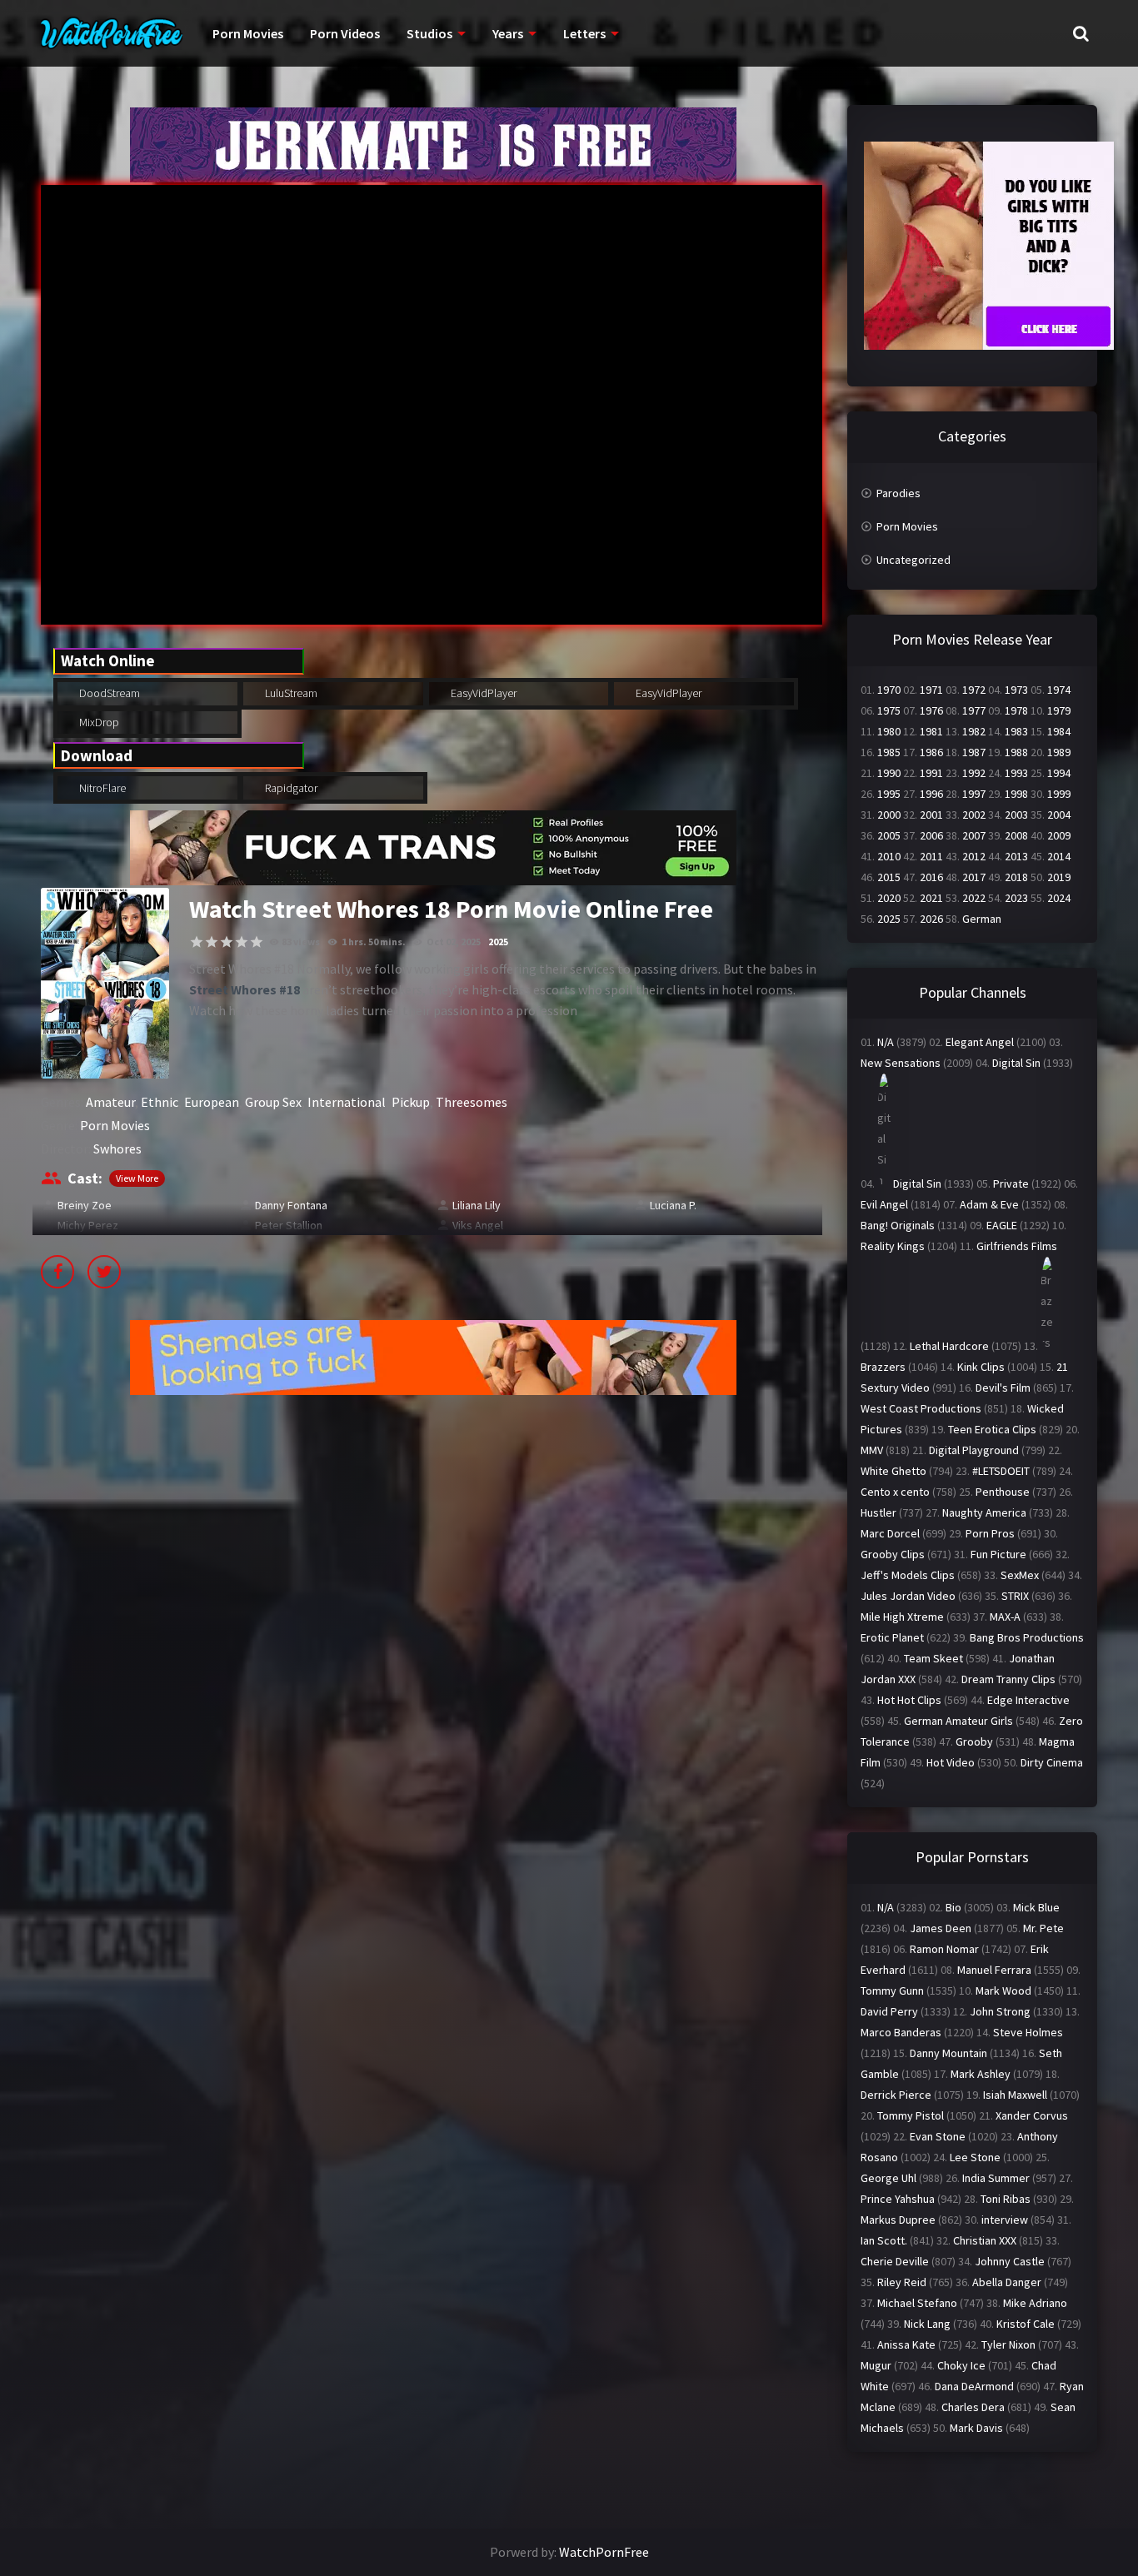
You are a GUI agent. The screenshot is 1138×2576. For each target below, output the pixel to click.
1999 (1059, 794)
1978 (1016, 710)
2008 (1016, 835)
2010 (889, 856)
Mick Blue (1036, 1907)
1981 (931, 731)
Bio (953, 1907)
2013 (1016, 856)
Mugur (876, 2365)
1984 (1059, 731)
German (982, 919)
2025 (498, 942)
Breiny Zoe (85, 1205)
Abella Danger (1007, 2282)
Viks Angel (478, 1225)
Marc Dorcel (890, 1533)
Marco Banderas (901, 2032)
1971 (931, 690)
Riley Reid (902, 2282)
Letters (584, 33)
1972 (974, 690)
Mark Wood (1003, 1991)
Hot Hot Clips (909, 1700)
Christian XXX (985, 2240)
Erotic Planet (892, 1637)
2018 (1016, 877)
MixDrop (98, 722)
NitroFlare (101, 788)
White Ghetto (893, 1471)
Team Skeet (933, 1658)
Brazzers (883, 1367)
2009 (1059, 835)
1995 (889, 794)
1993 (1016, 773)
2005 (889, 835)
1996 (931, 794)
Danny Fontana (291, 1205)
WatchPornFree (604, 2552)
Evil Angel (884, 1204)
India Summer (996, 2178)
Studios (429, 33)
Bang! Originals (898, 1225)
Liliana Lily (477, 1205)
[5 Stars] (257, 942)
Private (1011, 1183)
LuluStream (290, 693)
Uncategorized (913, 560)
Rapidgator (290, 788)
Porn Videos (345, 33)
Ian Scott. (884, 2240)
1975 (889, 710)
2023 (1016, 898)
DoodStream (108, 693)
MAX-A (1005, 1617)
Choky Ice (961, 2365)
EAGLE (1002, 1225)
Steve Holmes (1028, 2032)
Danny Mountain (948, 2053)
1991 (931, 773)
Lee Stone (975, 2157)
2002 (974, 815)
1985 (889, 752)
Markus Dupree (898, 2220)
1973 (1016, 690)
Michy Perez (88, 1225)
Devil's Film (1003, 1388)
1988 (1016, 752)
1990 (889, 773)
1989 (1059, 752)
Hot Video (951, 1762)
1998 (1016, 794)
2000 (889, 815)
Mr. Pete (1043, 1928)
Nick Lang (927, 2324)
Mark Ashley (981, 2074)
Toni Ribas (1006, 2199)
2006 (931, 835)
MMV (872, 1450)
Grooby (974, 1741)
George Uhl (888, 2178)
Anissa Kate (906, 2344)
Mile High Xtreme (902, 1617)
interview (1005, 2220)
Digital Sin (1016, 1063)
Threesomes (472, 1102)
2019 (1059, 877)
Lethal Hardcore (949, 1346)
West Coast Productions (921, 1408)
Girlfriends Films (1017, 1246)
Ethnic (160, 1102)
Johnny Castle (1010, 2261)
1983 (1016, 731)
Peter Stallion (289, 1225)
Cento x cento (895, 1492)
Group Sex (273, 1102)
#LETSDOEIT (1001, 1471)
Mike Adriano (1035, 2303)
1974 (1059, 690)
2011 (931, 856)
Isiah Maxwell (1015, 2095)
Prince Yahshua (898, 2199)
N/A (886, 1042)
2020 (889, 898)
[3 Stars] (227, 942)
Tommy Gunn (892, 1991)
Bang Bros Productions (1027, 1637)
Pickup (411, 1102)
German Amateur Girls (958, 1721)
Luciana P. (673, 1205)
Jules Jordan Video (908, 1596)
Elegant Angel (980, 1042)
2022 (974, 898)
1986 (931, 752)
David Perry (889, 2011)
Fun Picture (998, 1554)
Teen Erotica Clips (992, 1429)
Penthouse (1003, 1492)
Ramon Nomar (944, 1949)
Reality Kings (893, 1246)
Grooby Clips (893, 1554)
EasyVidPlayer (482, 693)
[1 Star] (197, 942)
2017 (974, 877)
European (212, 1102)
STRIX (1015, 1596)
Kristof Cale (1026, 2324)
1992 (974, 773)
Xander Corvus (1032, 2115)
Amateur (110, 1102)
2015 (889, 877)
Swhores (117, 1148)
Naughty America (984, 1512)
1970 (889, 690)
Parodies (898, 493)
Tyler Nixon (1008, 2344)
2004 (1059, 815)
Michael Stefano (917, 2303)
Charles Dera (973, 2407)
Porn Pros (990, 1533)
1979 (1059, 710)
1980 (889, 731)
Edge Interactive (1028, 1700)
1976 (931, 710)
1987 (974, 752)
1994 (1059, 773)
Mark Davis (976, 2428)
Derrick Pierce (896, 2095)
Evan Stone (938, 2136)
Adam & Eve (989, 1204)
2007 (974, 835)
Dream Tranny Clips (1008, 1679)
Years (508, 33)
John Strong (1000, 2011)
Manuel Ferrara (994, 1970)
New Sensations (901, 1063)
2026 (931, 919)
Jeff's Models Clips (908, 1575)
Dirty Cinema (1052, 1762)
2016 (931, 877)
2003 (1016, 815)
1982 (974, 731)
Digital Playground (974, 1450)
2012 (974, 856)
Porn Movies (248, 33)
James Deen (941, 1928)
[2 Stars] (212, 942)
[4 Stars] (242, 942)
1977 (974, 710)
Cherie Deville (895, 2261)
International (347, 1102)
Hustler (878, 1512)
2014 (1059, 856)
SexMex (1020, 1575)
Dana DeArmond (974, 2386)
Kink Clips (981, 1367)
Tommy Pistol (911, 2115)
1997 (974, 794)
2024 (1059, 898)
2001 (931, 815)
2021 (931, 898)
